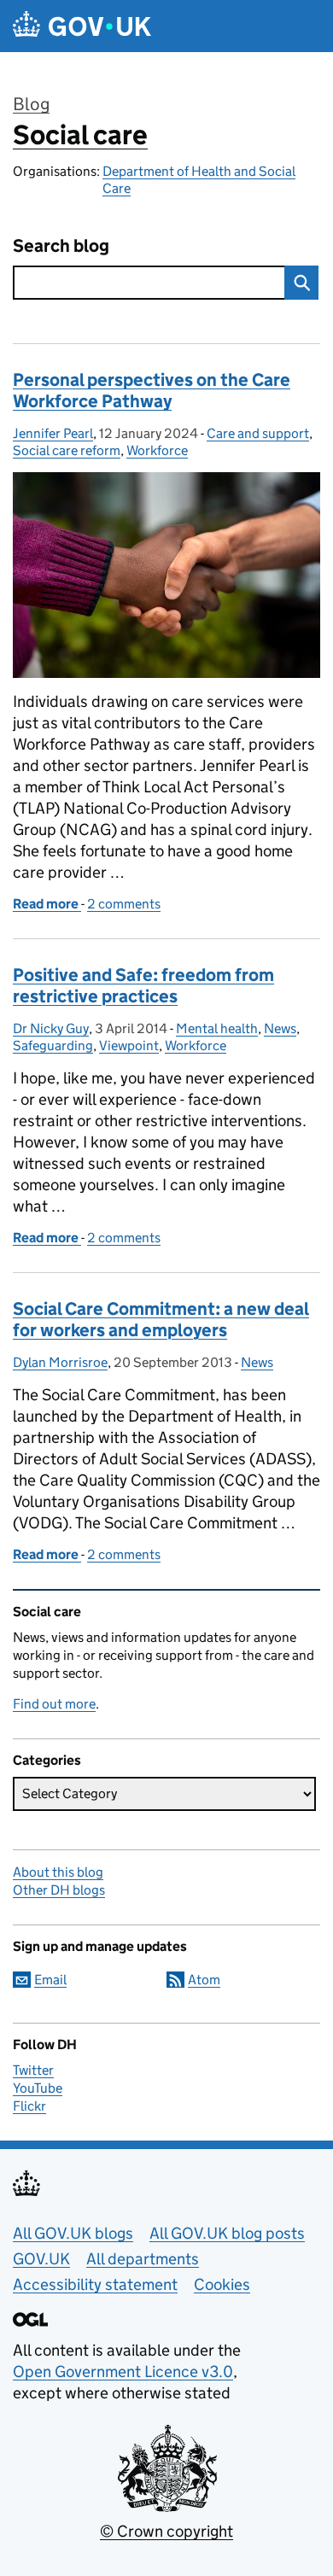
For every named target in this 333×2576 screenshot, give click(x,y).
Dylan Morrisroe (60, 1362)
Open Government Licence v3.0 (123, 2372)
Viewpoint (129, 1046)
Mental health (217, 1028)
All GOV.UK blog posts (227, 2233)
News (280, 1028)
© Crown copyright (166, 2531)
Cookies (222, 2284)
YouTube (38, 2088)
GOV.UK (41, 2259)
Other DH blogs (59, 1890)
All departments (143, 2259)
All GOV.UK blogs (73, 2233)
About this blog (58, 1872)
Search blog (61, 246)
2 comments (124, 904)
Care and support (258, 433)
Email (50, 1980)
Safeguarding (53, 1046)
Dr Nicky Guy (51, 1028)
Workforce (157, 450)
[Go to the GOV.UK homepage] (82, 26)
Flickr (29, 2106)
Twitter (33, 2070)
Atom (204, 1980)
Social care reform (67, 450)
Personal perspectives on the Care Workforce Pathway (152, 391)
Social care (80, 135)
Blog (31, 104)
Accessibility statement (95, 2284)
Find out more (54, 1704)
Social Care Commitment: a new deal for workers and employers (161, 1320)
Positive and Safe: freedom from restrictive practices (143, 986)
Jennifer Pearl (53, 433)
